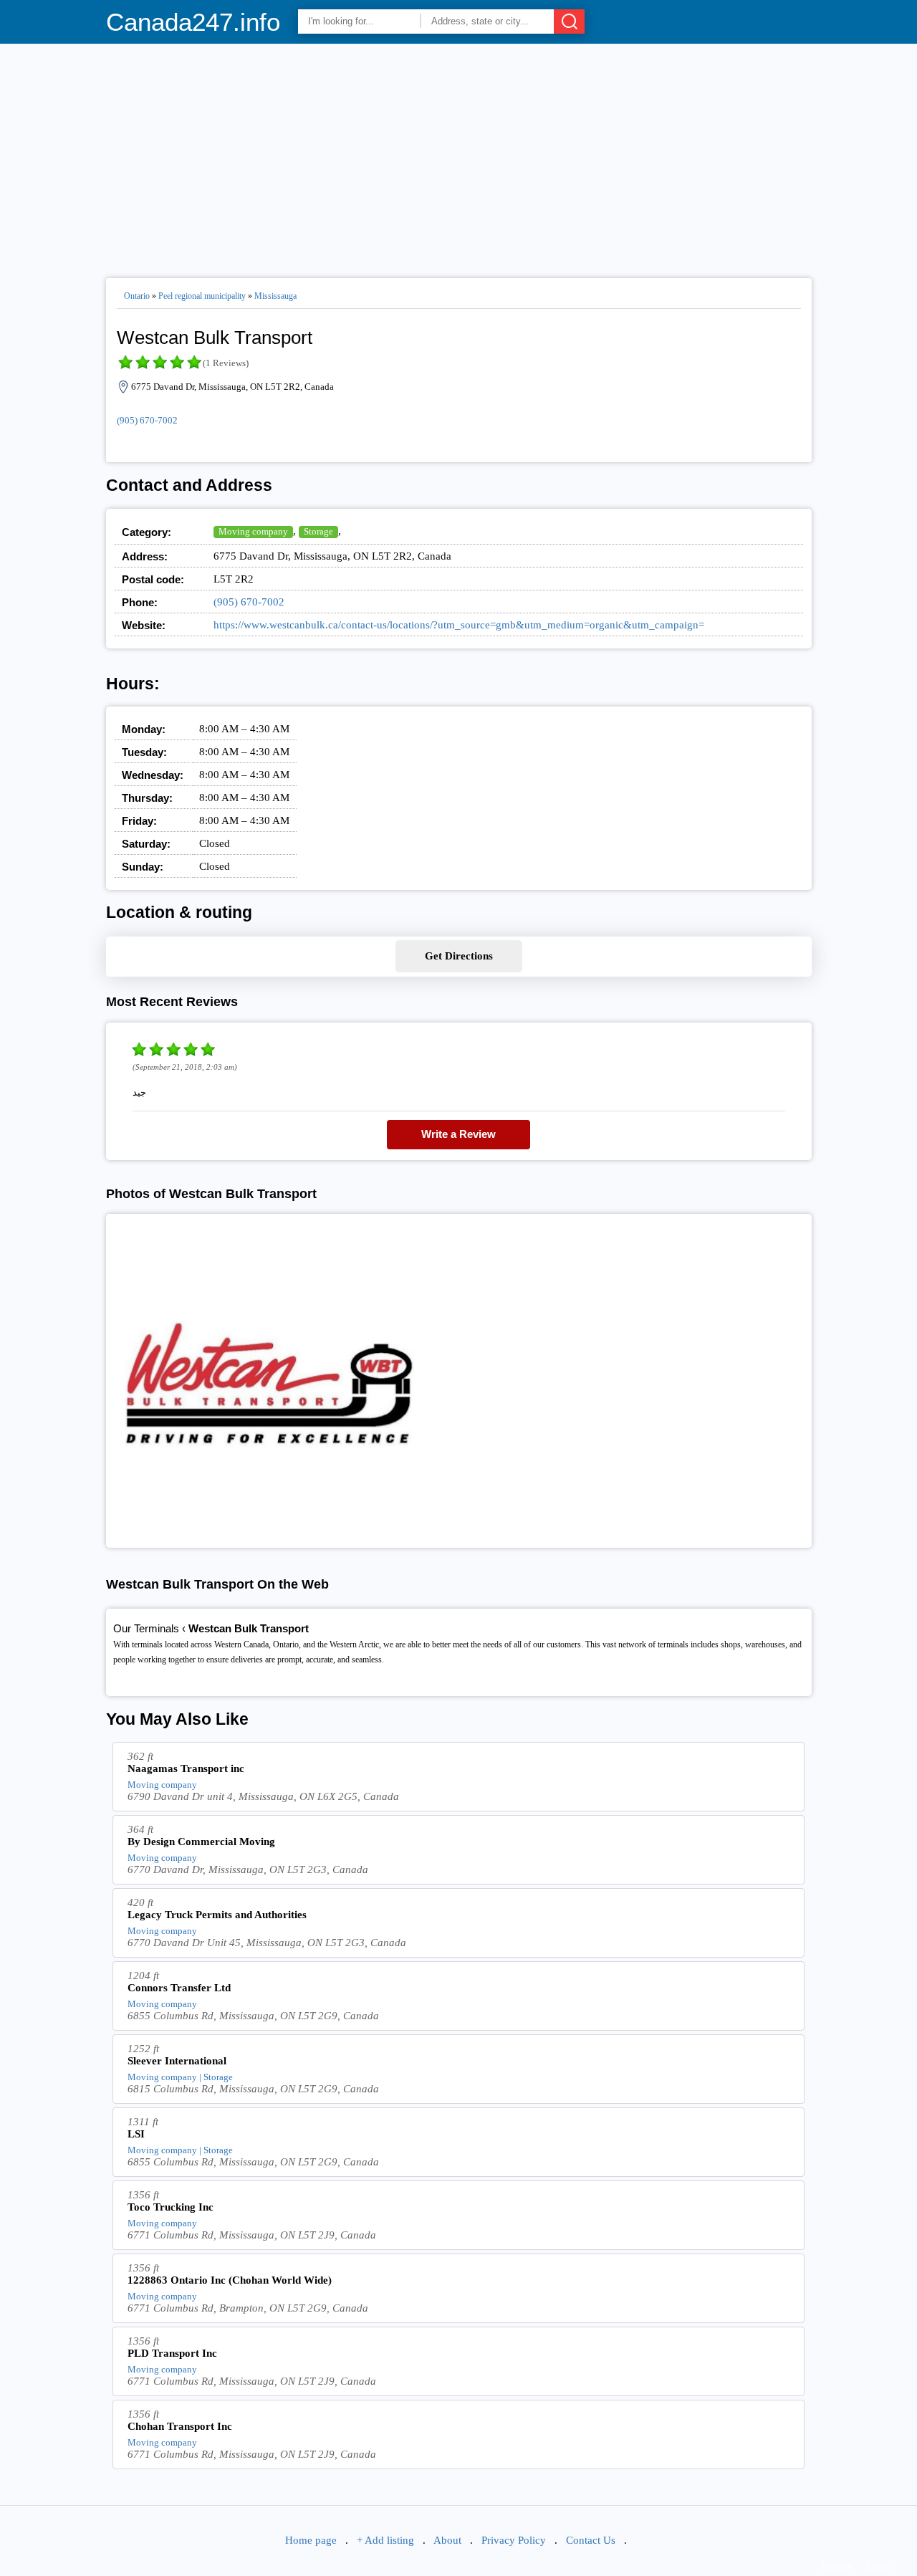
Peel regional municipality (202, 296)
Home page (311, 2540)
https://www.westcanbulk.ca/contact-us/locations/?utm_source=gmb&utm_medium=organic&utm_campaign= (459, 625)
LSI (136, 2134)
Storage (318, 531)
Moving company (253, 531)
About (447, 2540)
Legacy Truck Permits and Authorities (217, 1915)
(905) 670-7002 (147, 420)
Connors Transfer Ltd (179, 1988)
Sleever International (177, 2061)
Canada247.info (193, 22)
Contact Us (591, 2540)
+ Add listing (385, 2540)
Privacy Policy (514, 2540)
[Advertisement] (459, 155)
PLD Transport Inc (172, 2353)
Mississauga (275, 296)
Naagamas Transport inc (186, 1768)
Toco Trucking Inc (171, 2207)
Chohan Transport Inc (180, 2426)
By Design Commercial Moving (201, 1842)
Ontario (137, 296)
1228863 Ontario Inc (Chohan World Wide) (230, 2280)
